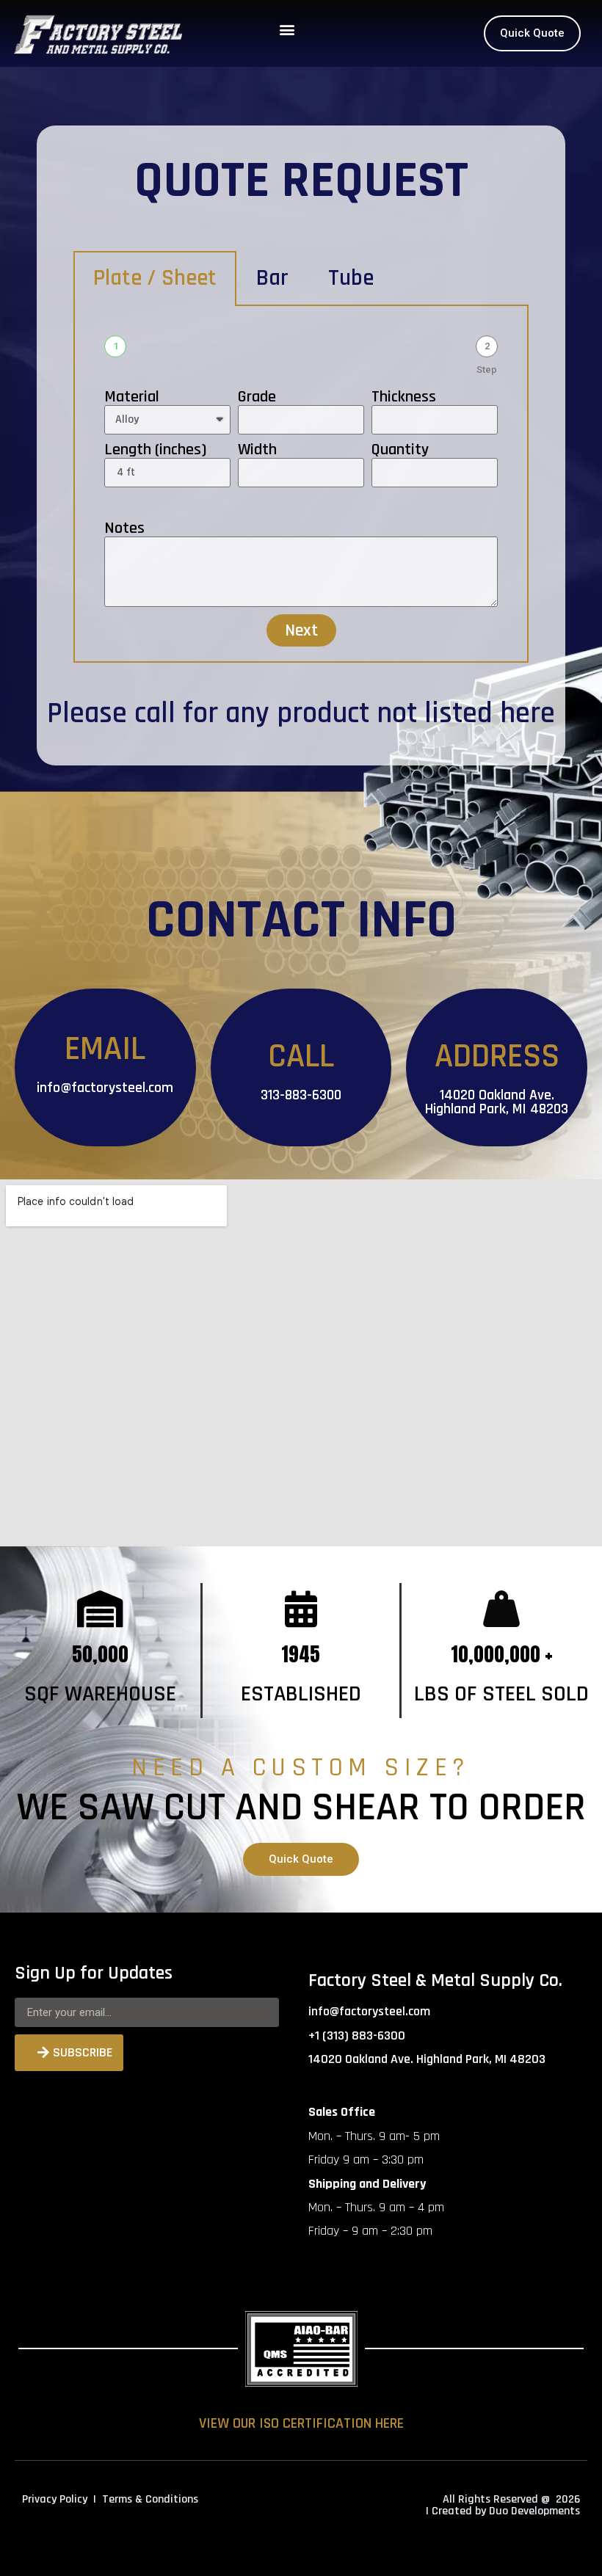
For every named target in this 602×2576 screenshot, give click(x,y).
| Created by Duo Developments (503, 2511)
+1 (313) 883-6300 (357, 2035)
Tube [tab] (351, 278)
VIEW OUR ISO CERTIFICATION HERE (301, 2423)
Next (301, 630)
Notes (124, 528)
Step (487, 370)
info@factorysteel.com (105, 1088)
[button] (287, 30)
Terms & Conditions (150, 2499)
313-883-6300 (301, 1095)
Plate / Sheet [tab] (155, 278)
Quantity (400, 450)
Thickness (404, 397)
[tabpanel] (301, 484)
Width (257, 450)
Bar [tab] (272, 278)
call (155, 714)
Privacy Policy (55, 2499)
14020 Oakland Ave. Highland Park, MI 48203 (497, 1102)
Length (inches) (155, 450)
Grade (257, 397)
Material (132, 397)
